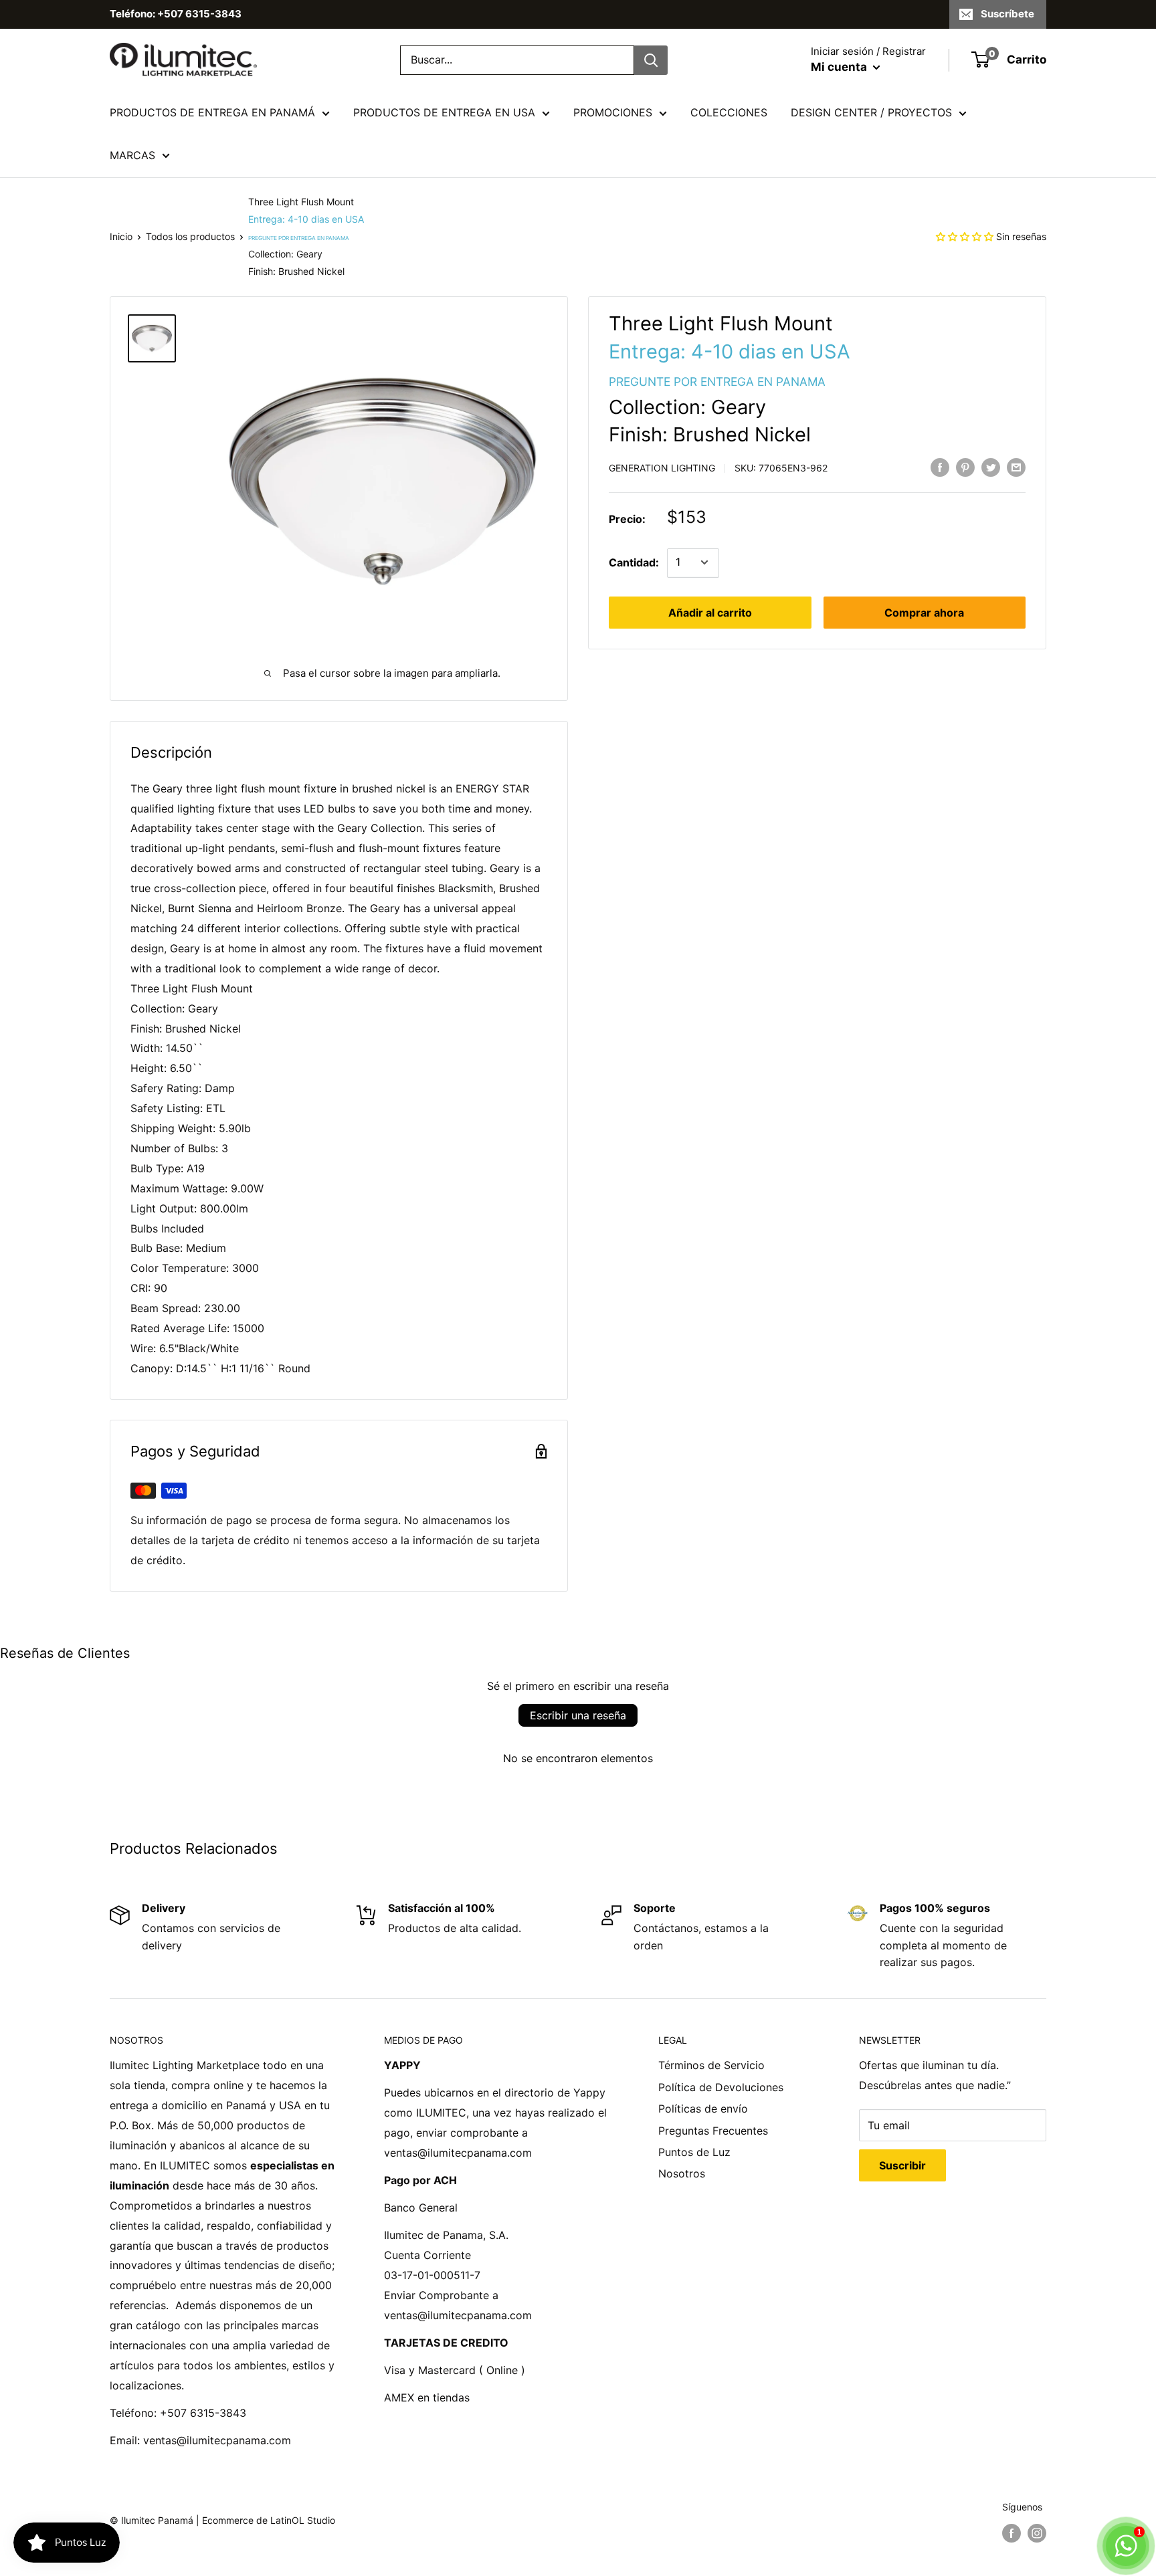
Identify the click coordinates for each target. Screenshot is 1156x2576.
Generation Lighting (662, 468)
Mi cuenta (840, 67)
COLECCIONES (729, 112)
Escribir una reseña (578, 1715)
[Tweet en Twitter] (991, 467)
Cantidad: (634, 562)
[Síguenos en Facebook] (1011, 2533)
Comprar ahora (924, 612)
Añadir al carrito (710, 612)
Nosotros (682, 2173)
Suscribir (902, 2165)
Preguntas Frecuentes (713, 2131)
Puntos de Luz (694, 2152)
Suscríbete (1007, 14)
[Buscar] (651, 60)
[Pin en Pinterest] (965, 467)
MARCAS (132, 155)
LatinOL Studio (303, 2520)
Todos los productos (190, 236)
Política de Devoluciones (721, 2087)
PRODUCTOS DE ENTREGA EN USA (444, 112)
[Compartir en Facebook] (940, 467)
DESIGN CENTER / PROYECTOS (871, 112)
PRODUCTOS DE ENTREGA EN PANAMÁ (212, 112)
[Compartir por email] (1016, 467)
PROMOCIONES (613, 112)
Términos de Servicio (711, 2065)
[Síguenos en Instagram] (1037, 2533)
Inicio (121, 236)
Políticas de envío (703, 2109)
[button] (965, 236)
